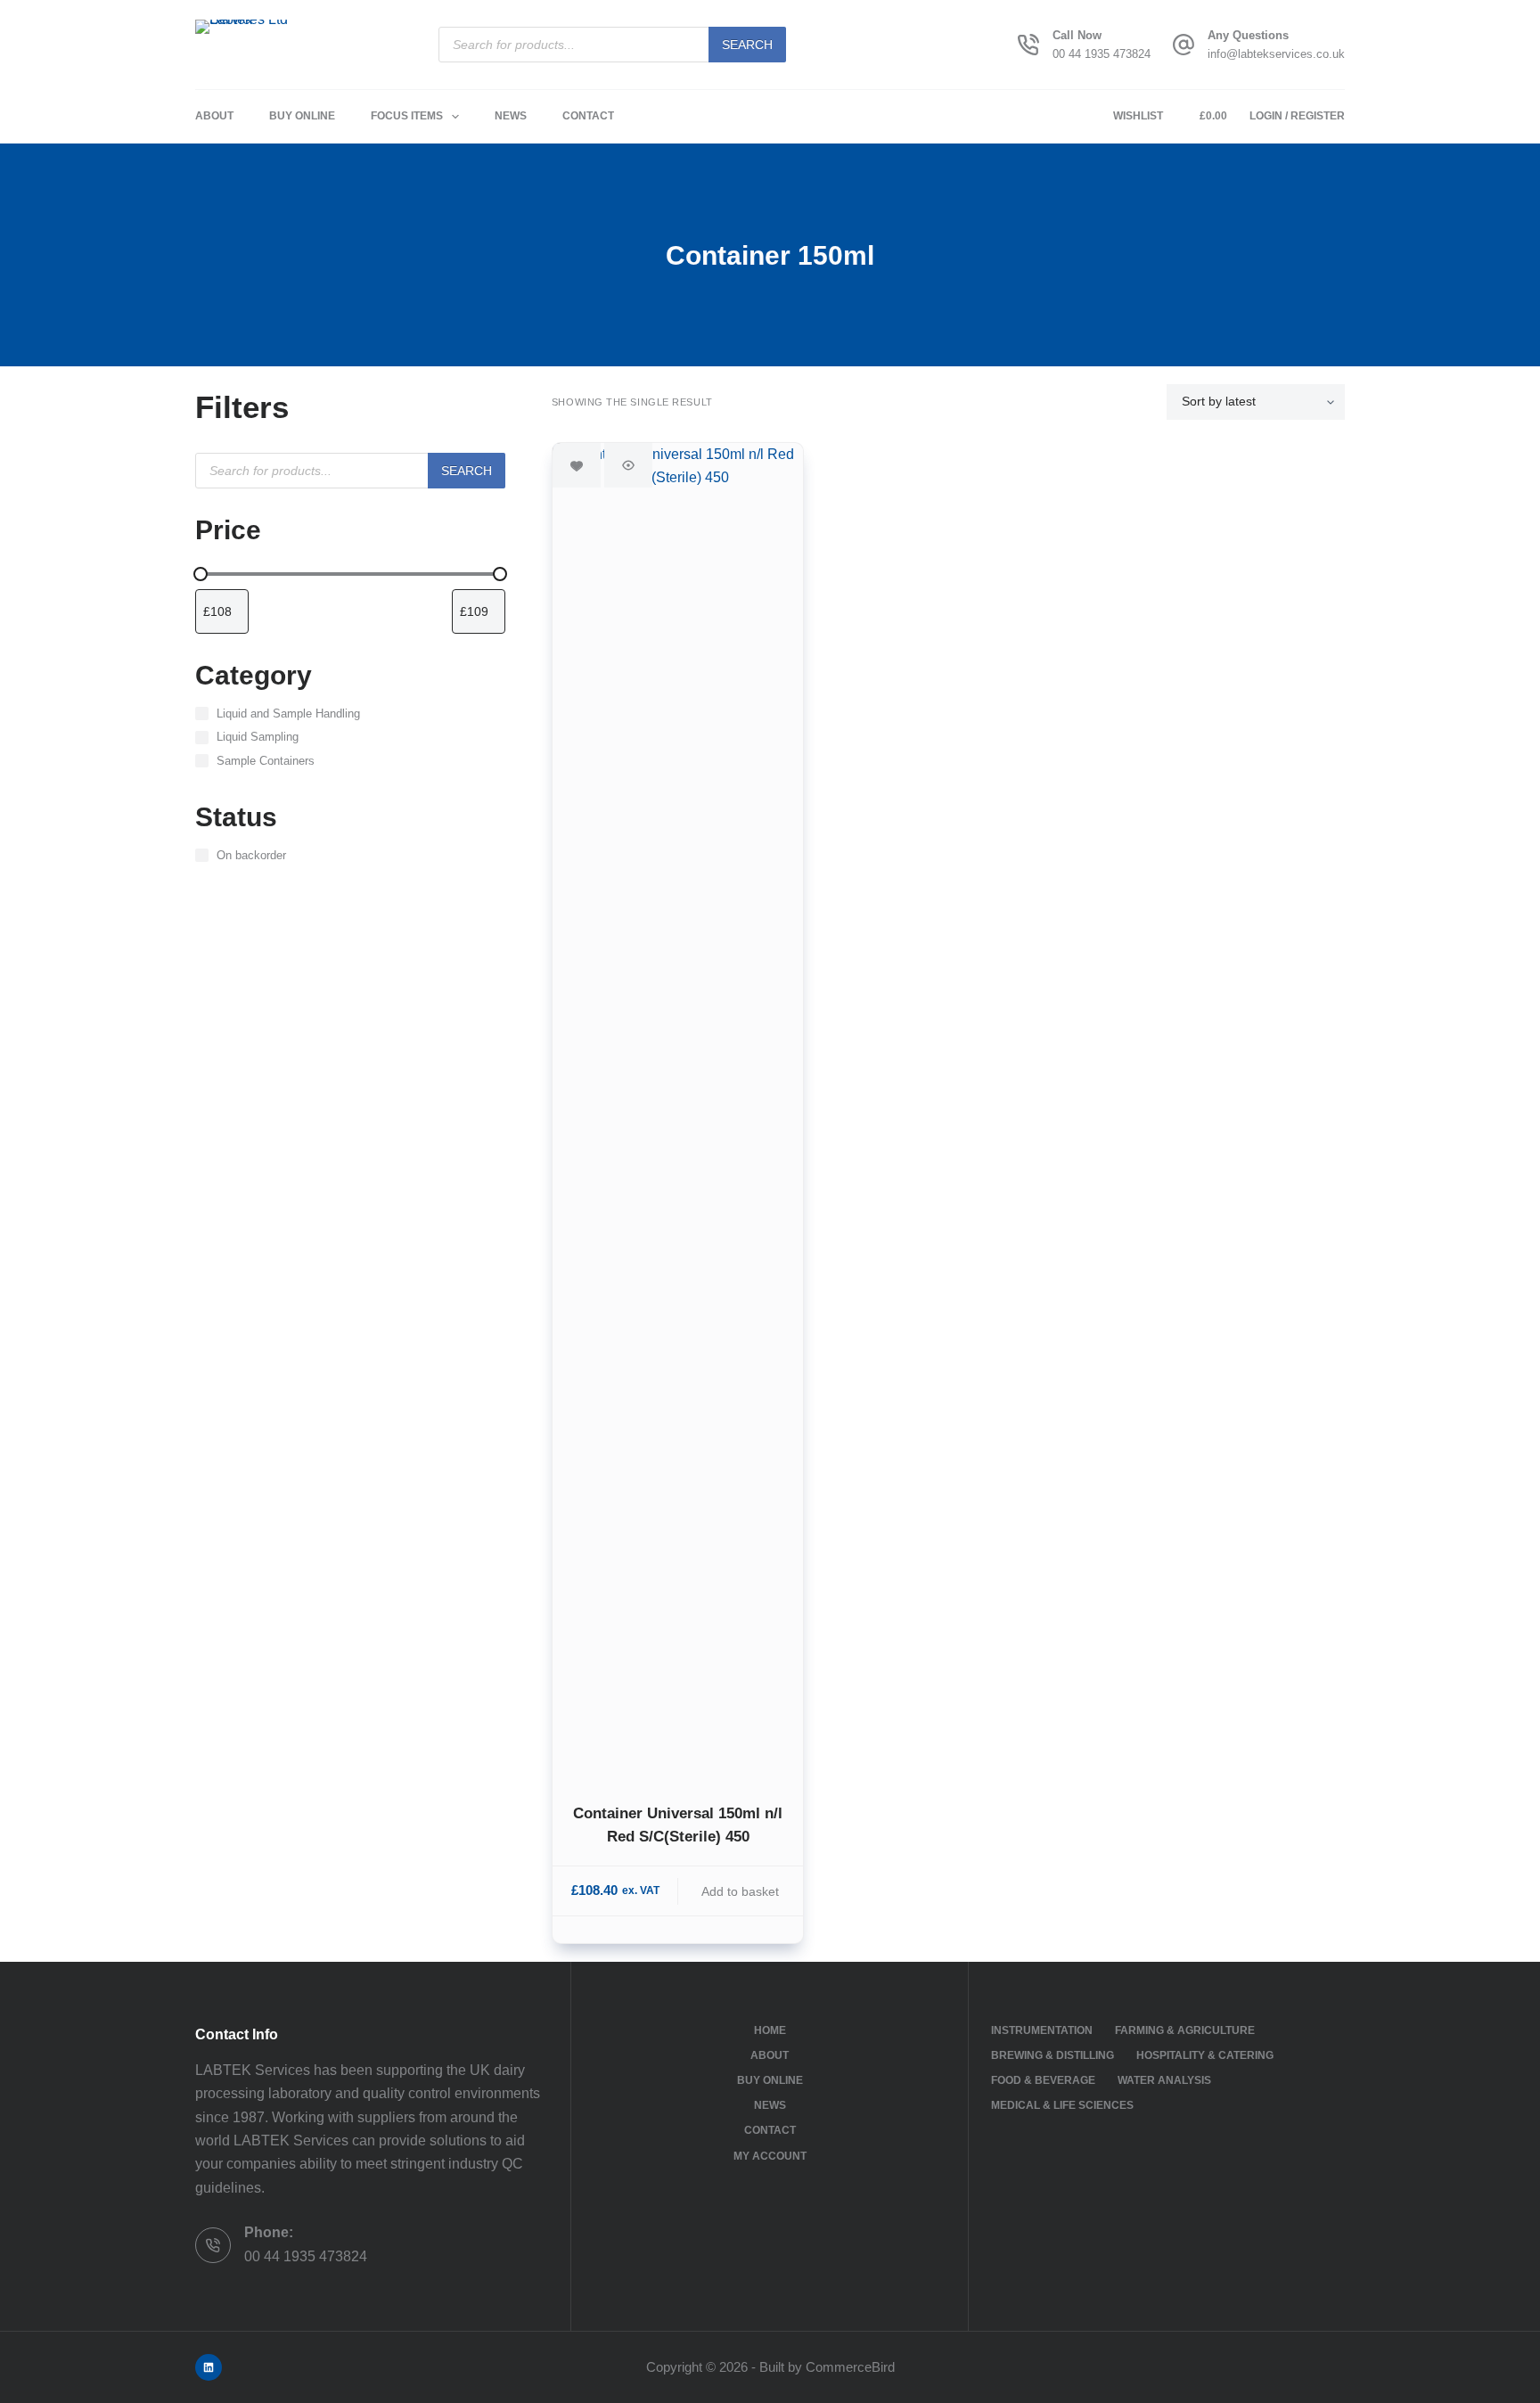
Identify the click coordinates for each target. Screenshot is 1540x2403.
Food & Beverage (1043, 2080)
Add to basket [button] (740, 1891)
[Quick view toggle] (628, 465)
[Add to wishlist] (577, 465)
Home (770, 2030)
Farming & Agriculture (1185, 2030)
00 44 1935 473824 (1102, 54)
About (214, 116)
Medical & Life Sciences (1062, 2105)
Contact (588, 116)
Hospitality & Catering (1205, 2055)
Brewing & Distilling (1053, 2055)
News (511, 116)
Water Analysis (1164, 2080)
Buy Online (302, 116)
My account (770, 2156)
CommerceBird (850, 2367)
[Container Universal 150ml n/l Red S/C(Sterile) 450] (678, 1111)
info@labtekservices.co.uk (1276, 54)
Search (747, 45)
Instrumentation (1042, 2030)
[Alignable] (209, 2367)
